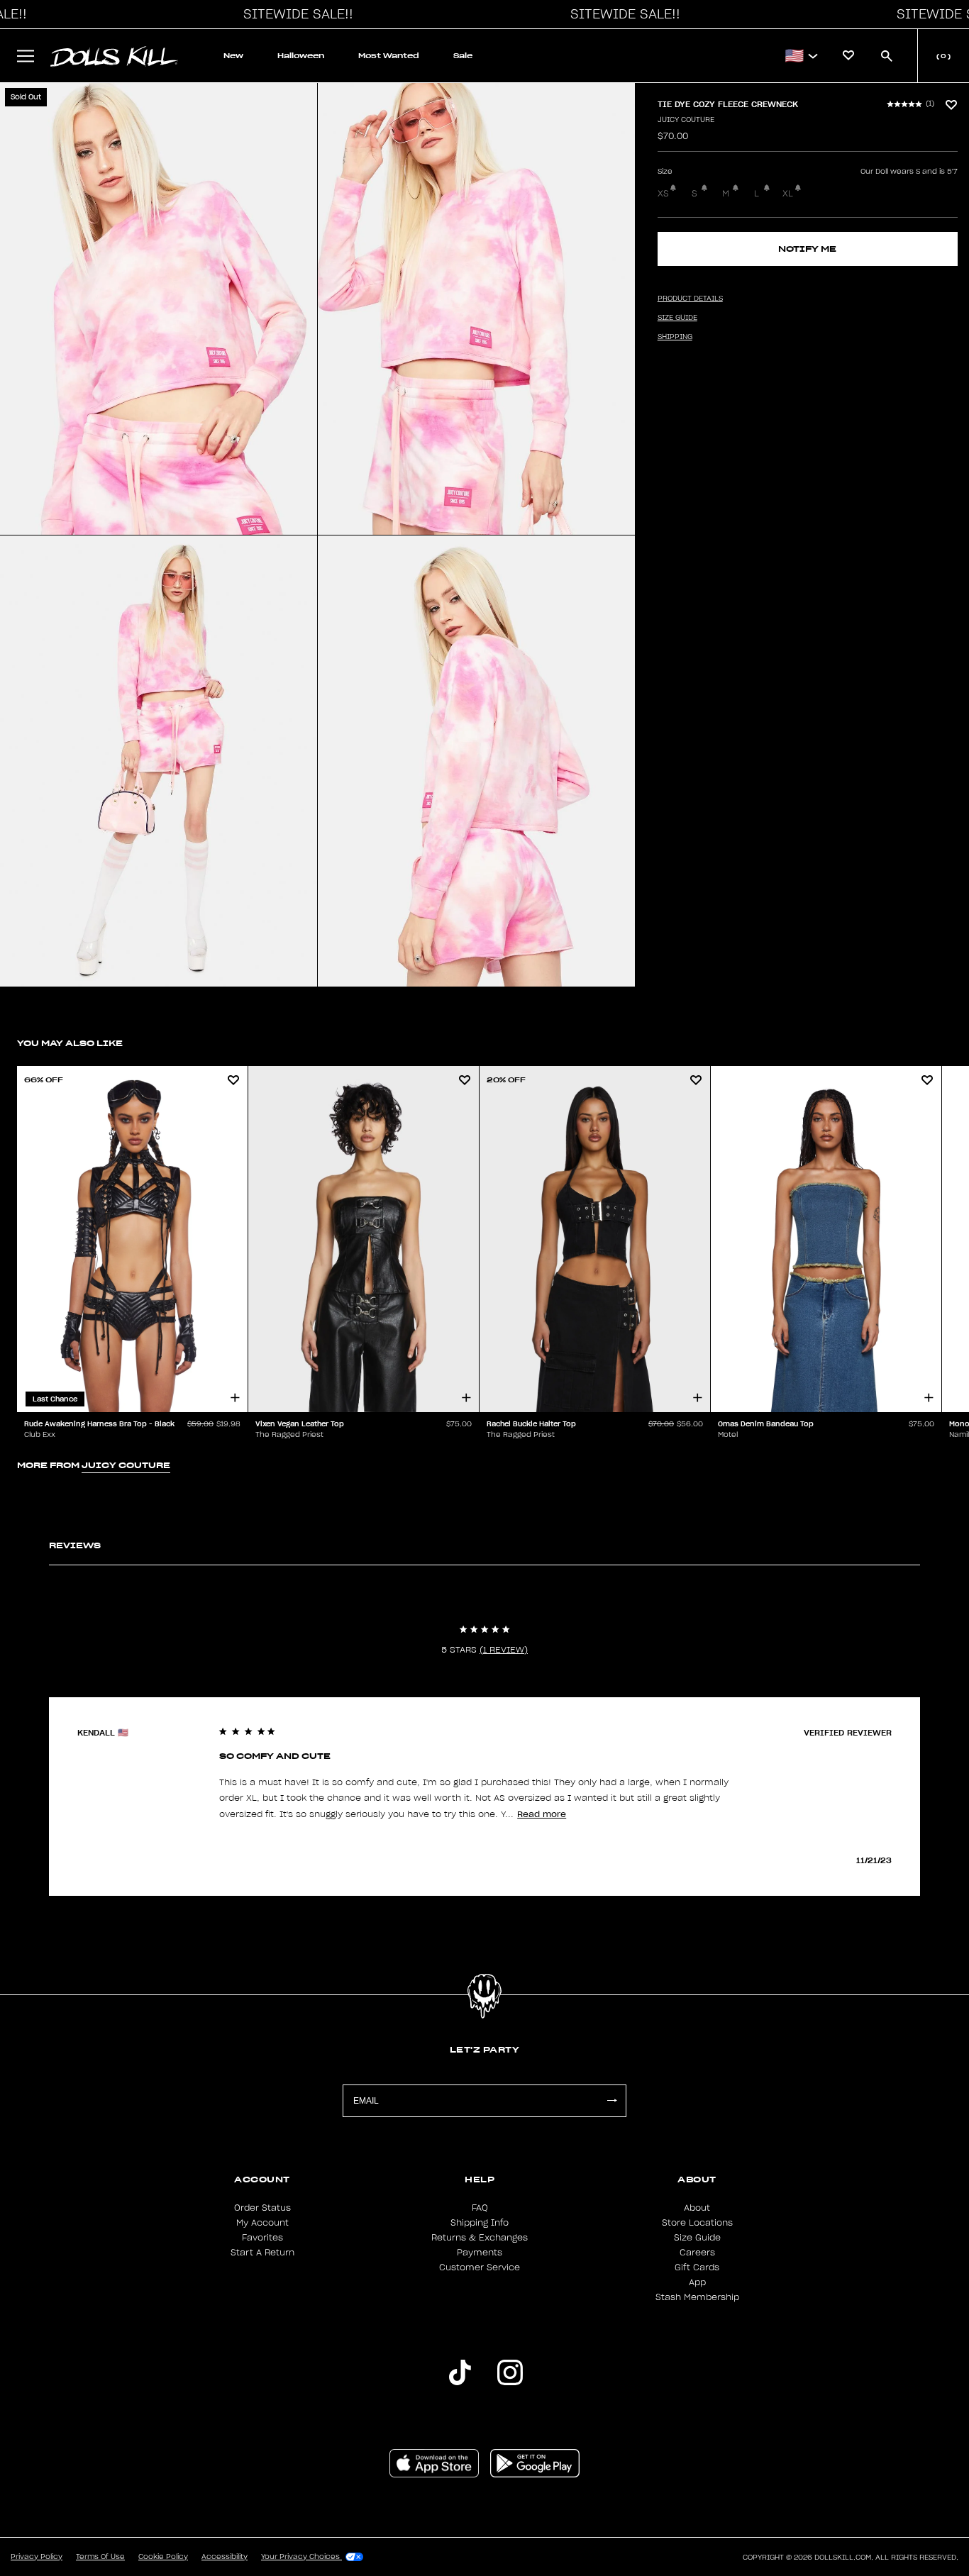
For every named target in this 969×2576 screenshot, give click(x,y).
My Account (262, 2223)
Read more (542, 1814)
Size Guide (697, 2238)
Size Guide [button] (677, 318)
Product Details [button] (690, 299)
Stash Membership (697, 2297)
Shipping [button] (675, 337)
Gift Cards (697, 2267)
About (697, 2208)
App (697, 2282)
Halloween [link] (301, 56)
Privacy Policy (37, 2557)
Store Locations (697, 2223)
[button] (294, 14)
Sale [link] (463, 56)
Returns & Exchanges (480, 2238)
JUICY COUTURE (686, 120)
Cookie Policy (163, 2557)
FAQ (480, 2208)
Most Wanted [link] (389, 56)
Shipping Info (480, 2223)
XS (663, 194)
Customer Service (480, 2267)
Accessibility (225, 2557)
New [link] (233, 56)
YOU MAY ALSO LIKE (70, 1043)
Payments (480, 2253)
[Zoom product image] (159, 309)
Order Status (262, 2208)
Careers (697, 2253)
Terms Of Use (100, 2557)
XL (788, 194)
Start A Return (262, 2253)
